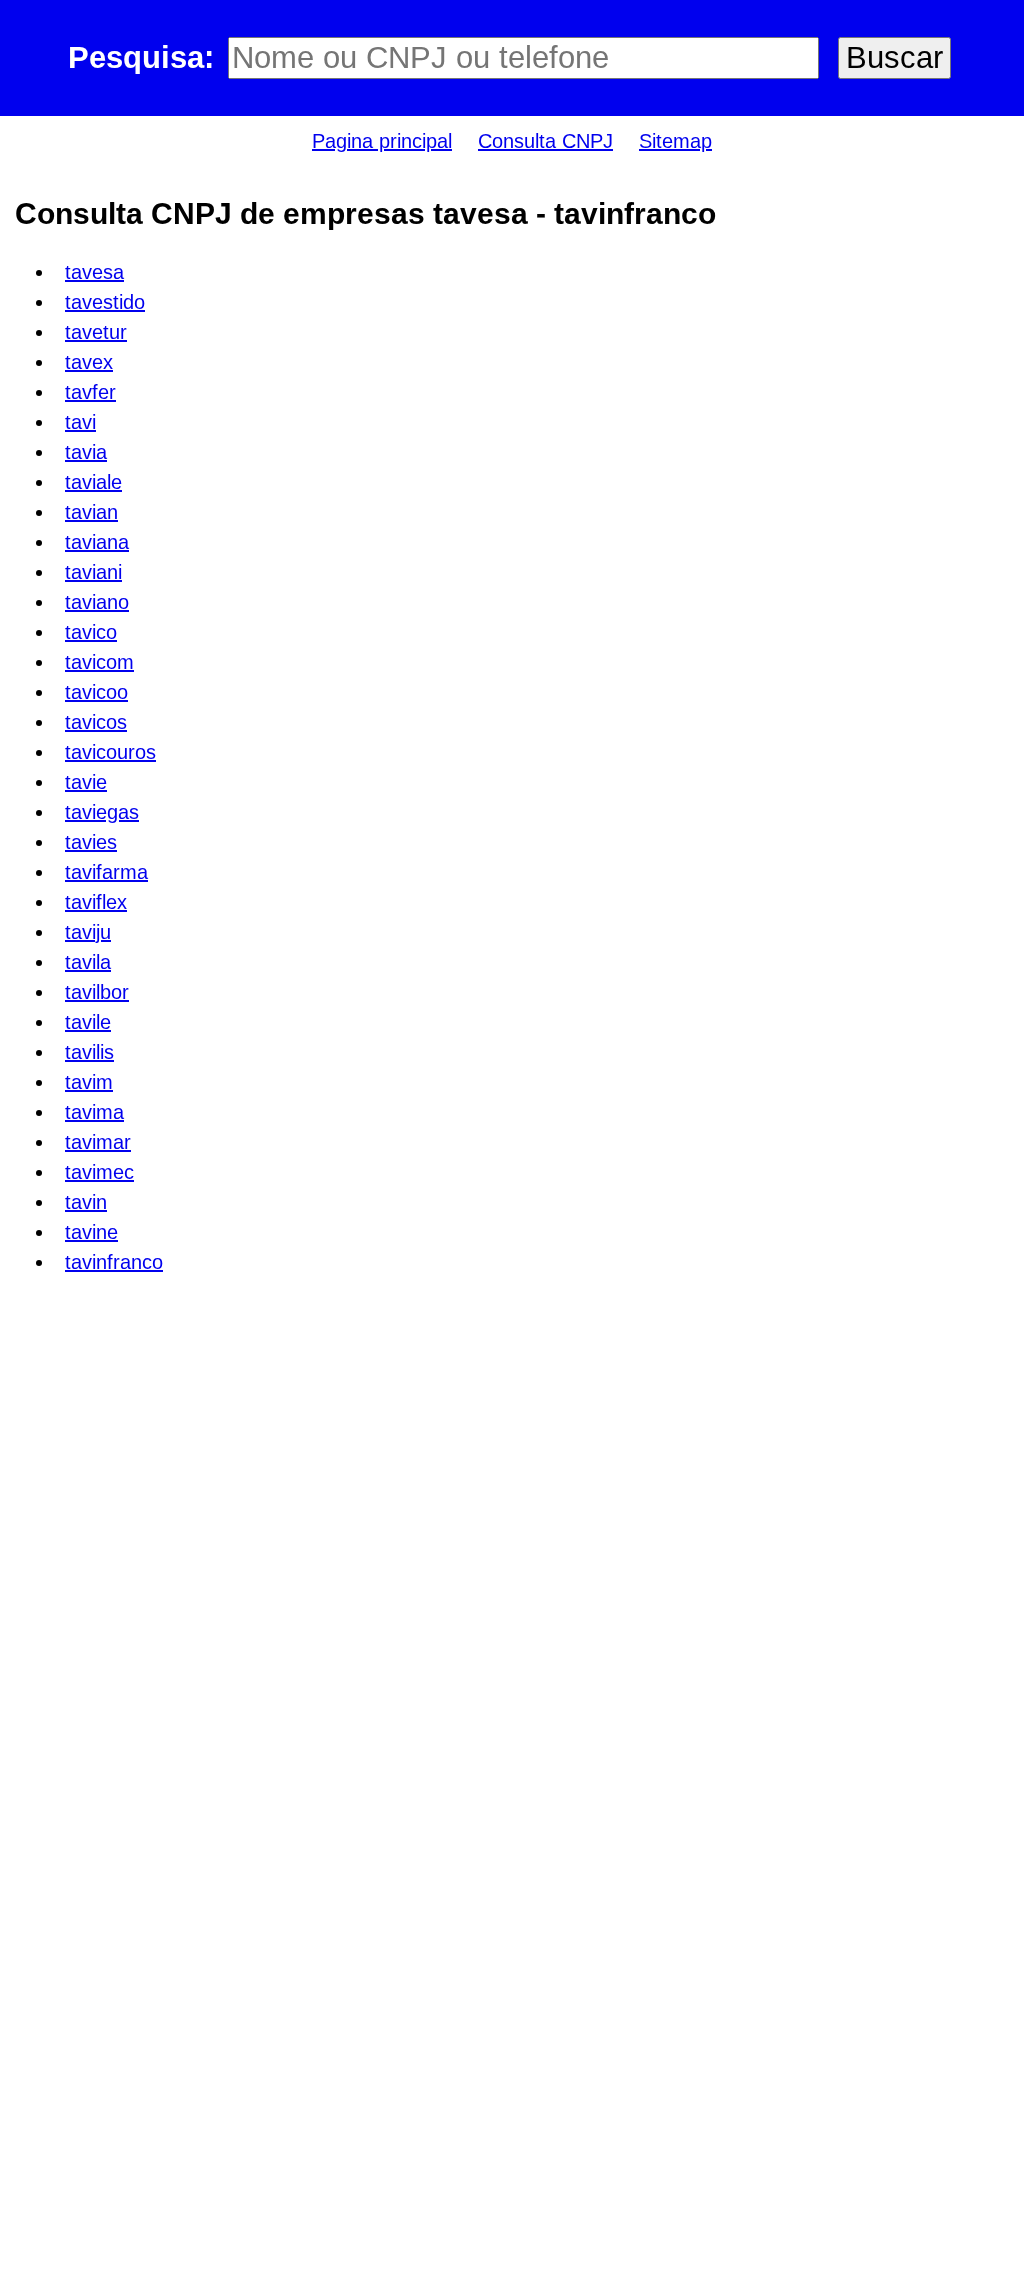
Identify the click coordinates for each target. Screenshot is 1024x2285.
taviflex (96, 902)
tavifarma (106, 872)
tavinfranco (114, 1262)
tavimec (99, 1172)
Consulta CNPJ (545, 141)
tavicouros (110, 752)
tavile (88, 1022)
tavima (94, 1112)
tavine (91, 1232)
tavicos (96, 722)
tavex (89, 362)
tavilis (89, 1052)
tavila (88, 962)
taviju (88, 932)
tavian (91, 512)
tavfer (90, 392)
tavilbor (97, 992)
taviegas (102, 812)
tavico (91, 632)
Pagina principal (382, 141)
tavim (89, 1082)
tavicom (99, 662)
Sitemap (675, 141)
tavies (91, 842)
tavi (80, 422)
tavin (86, 1202)
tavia (86, 452)
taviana (97, 542)
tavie (86, 782)
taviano (97, 602)
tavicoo (96, 692)
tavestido (105, 302)
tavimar (98, 1142)
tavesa (94, 272)
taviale (93, 482)
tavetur (96, 332)
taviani (93, 572)
